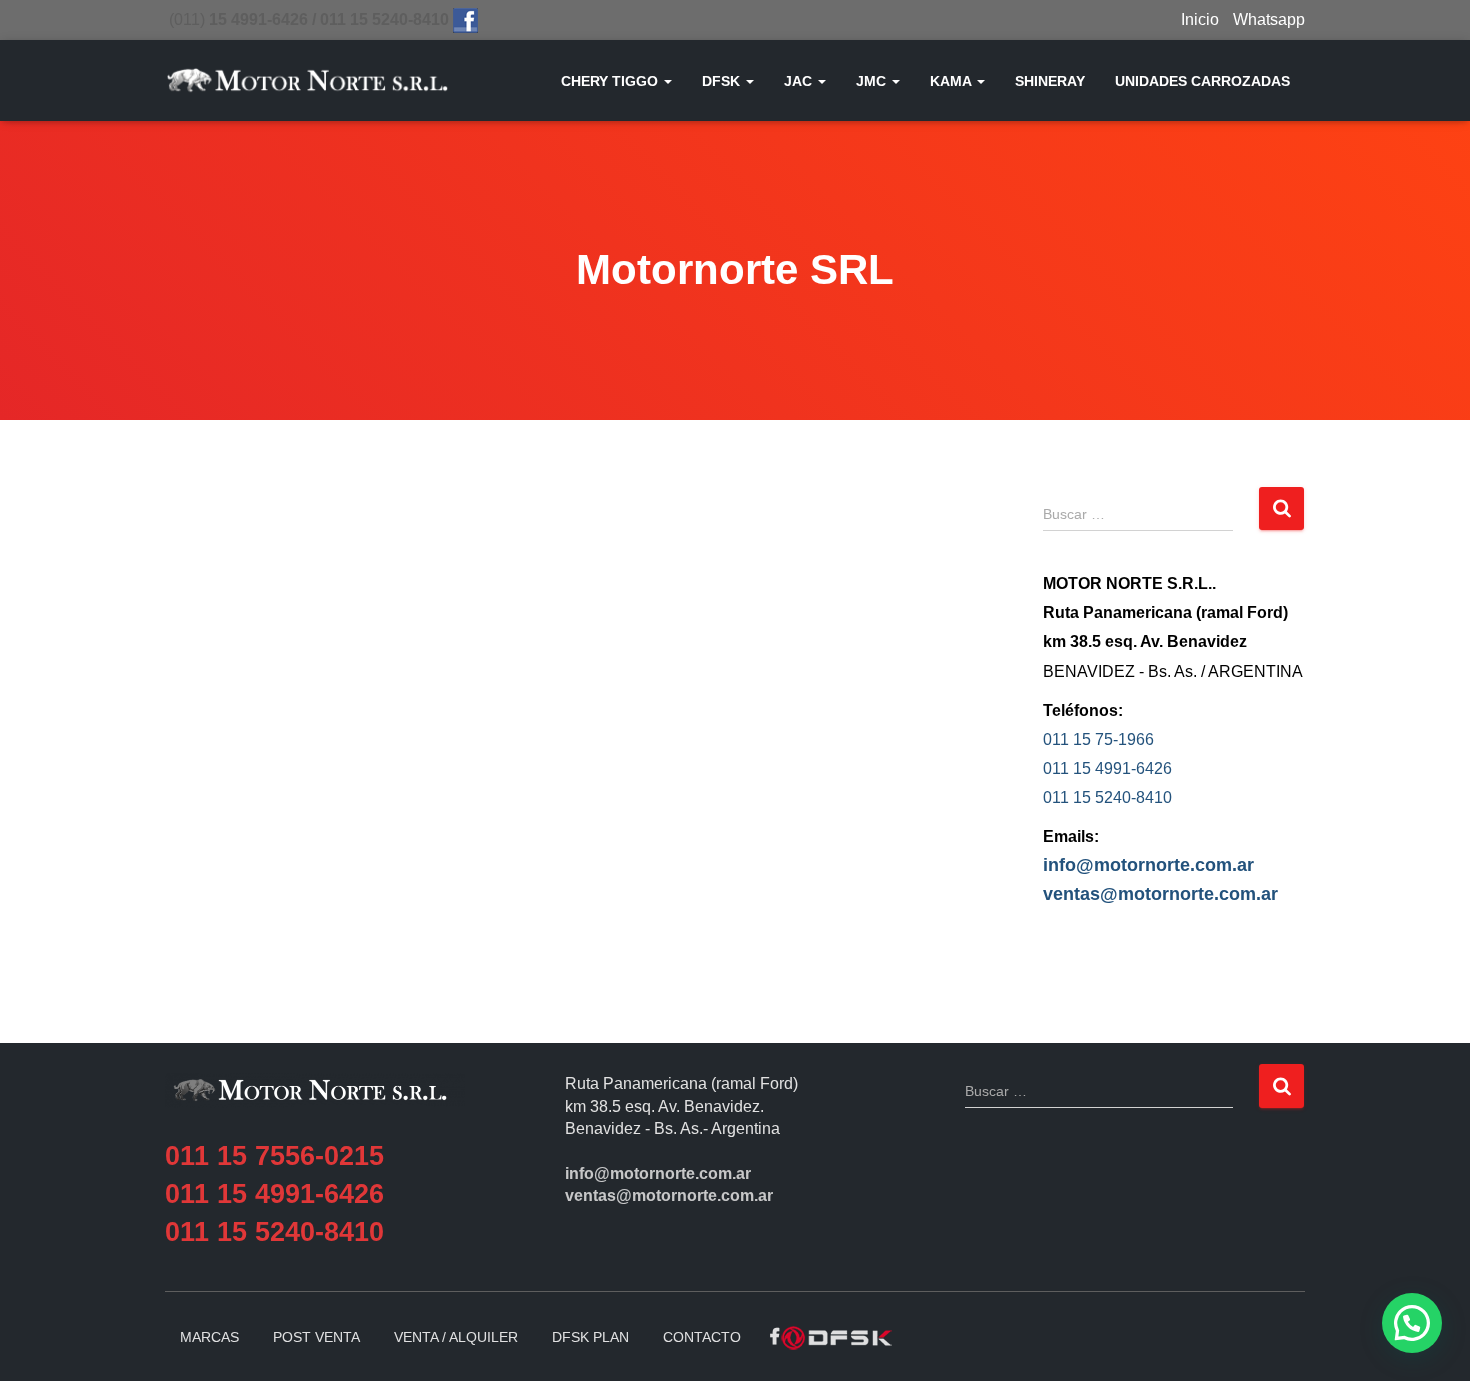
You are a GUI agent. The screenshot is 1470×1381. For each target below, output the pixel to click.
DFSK (723, 81)
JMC (873, 81)
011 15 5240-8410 (1107, 797)
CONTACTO (702, 1337)
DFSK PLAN (590, 1337)
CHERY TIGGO (611, 81)
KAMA (952, 81)
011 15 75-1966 (1098, 739)
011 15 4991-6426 (1107, 768)
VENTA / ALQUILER (456, 1337)
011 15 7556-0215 (274, 1156)
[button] (667, 81)
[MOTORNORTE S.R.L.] (307, 80)
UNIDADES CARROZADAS (1202, 81)
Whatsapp (1269, 19)
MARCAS (209, 1337)
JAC (800, 81)
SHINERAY (1050, 81)
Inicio (1200, 19)
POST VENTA (316, 1337)
